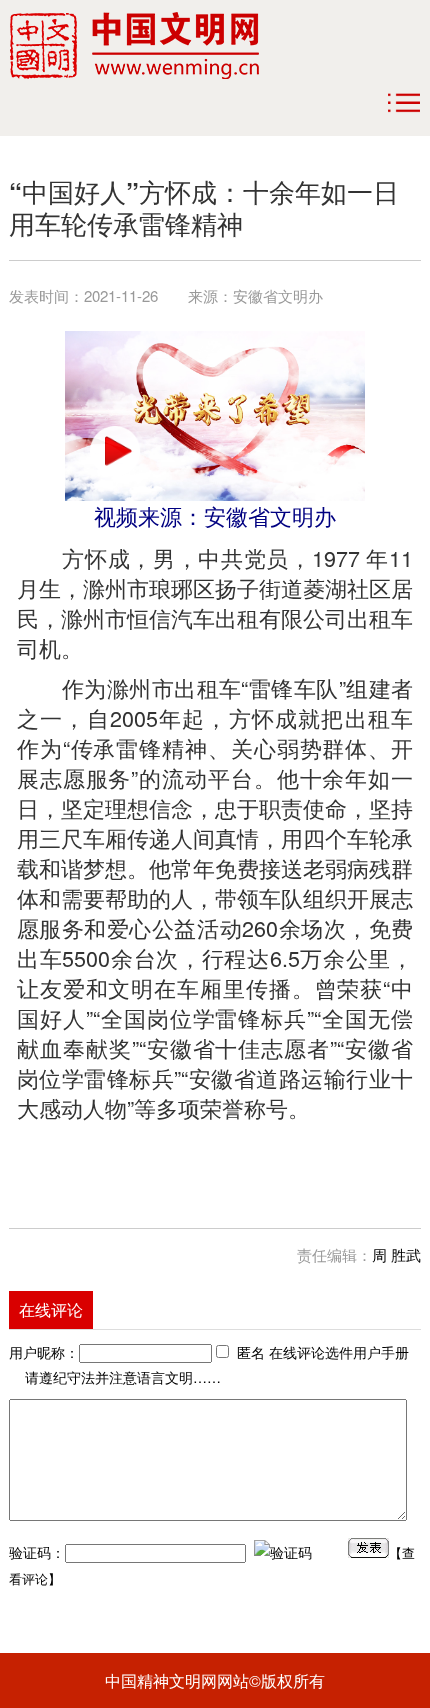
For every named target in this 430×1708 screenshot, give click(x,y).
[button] (115, 451)
